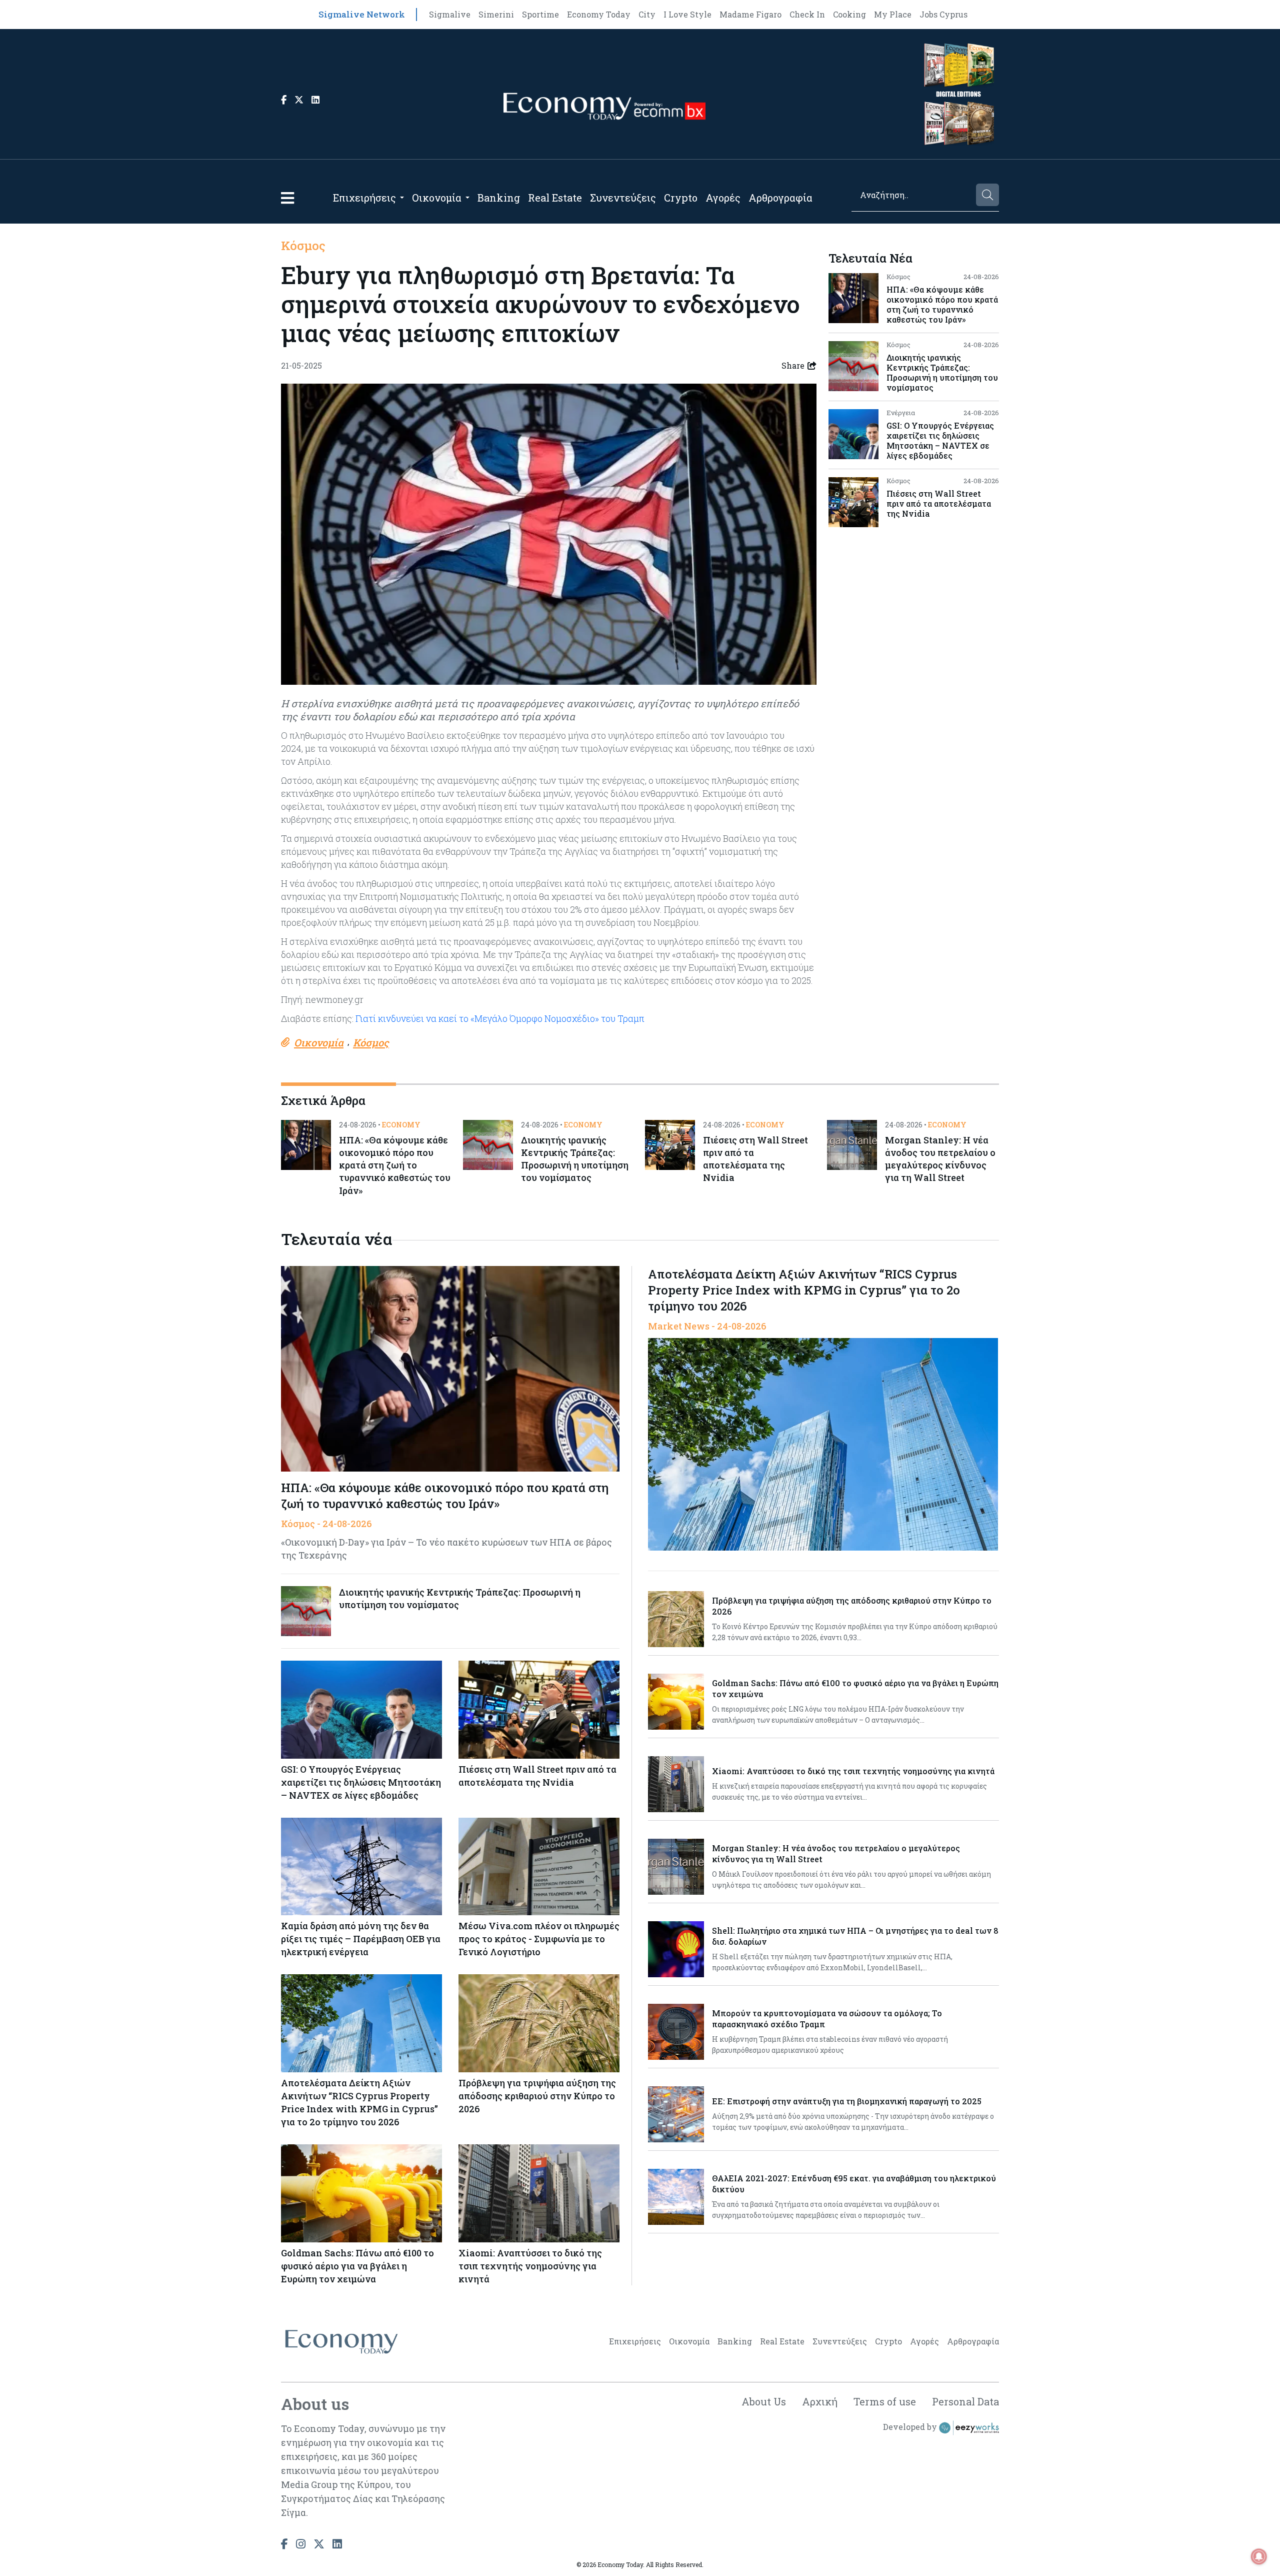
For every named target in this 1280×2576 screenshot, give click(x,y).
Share (793, 365)
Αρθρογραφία (780, 198)
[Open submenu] (402, 198)
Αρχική (820, 2401)
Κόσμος (303, 246)
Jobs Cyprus (943, 14)
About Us (764, 2401)
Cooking (849, 14)
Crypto (681, 198)
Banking (499, 198)
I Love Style (687, 14)
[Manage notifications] (1259, 2556)
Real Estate (555, 198)
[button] (287, 198)
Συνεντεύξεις (623, 198)
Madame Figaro (750, 14)
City (647, 14)
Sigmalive (450, 14)
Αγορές (723, 198)
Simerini (496, 14)
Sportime (540, 14)
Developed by (911, 2427)
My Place (893, 14)
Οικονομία (437, 198)
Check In (807, 14)
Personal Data (965, 2401)
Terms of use (885, 2401)
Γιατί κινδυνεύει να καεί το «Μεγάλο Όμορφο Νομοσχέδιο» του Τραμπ (499, 1018)
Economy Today (599, 14)
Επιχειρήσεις (364, 198)
